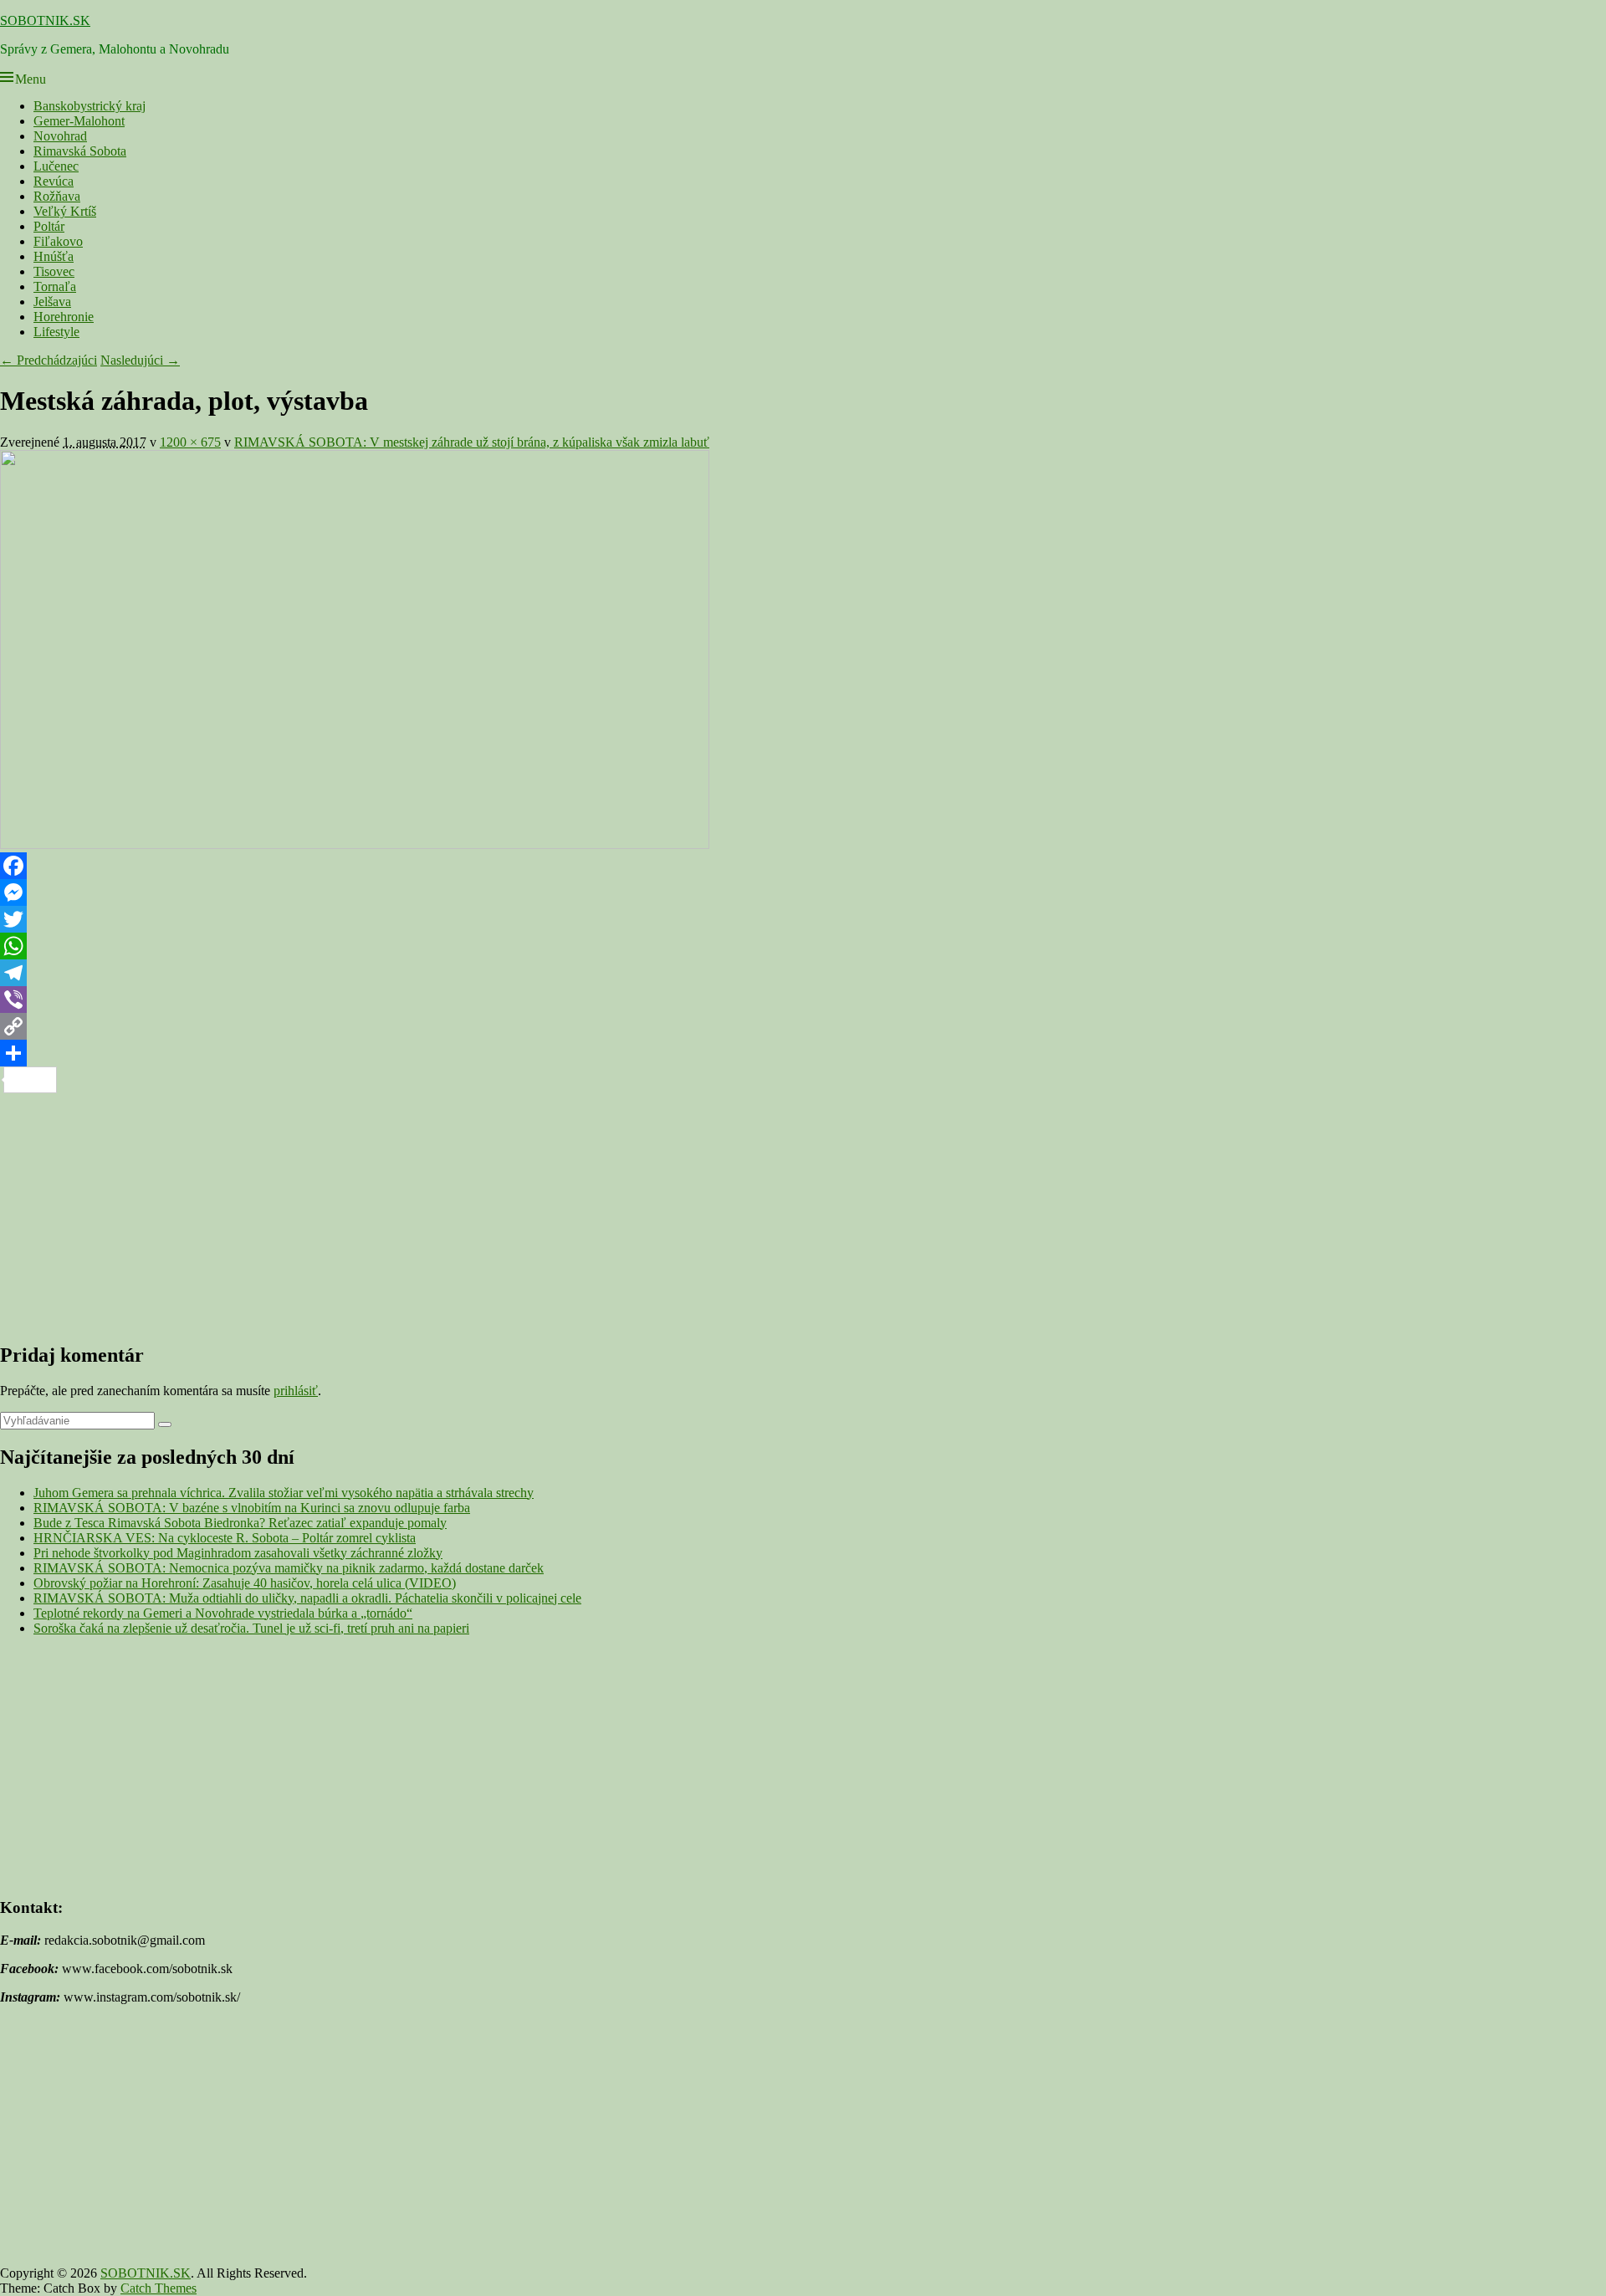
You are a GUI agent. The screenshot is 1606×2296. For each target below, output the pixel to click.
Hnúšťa (54, 256)
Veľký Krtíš (65, 211)
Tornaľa (55, 286)
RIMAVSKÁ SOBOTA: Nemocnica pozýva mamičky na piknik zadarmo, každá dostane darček (289, 1568)
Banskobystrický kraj (90, 106)
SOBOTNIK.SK (45, 20)
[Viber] (803, 1000)
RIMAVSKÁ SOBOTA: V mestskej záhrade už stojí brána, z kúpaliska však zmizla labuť (472, 442)
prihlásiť (296, 1391)
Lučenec (56, 166)
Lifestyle (56, 332)
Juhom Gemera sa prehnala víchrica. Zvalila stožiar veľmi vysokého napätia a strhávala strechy (284, 1493)
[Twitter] (803, 919)
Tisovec (54, 271)
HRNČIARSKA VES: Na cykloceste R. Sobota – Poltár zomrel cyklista (225, 1538)
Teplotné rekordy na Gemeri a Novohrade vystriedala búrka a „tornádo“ (223, 1613)
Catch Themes (159, 2288)
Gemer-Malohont (79, 121)
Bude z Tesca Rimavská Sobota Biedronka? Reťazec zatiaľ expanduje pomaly (240, 1523)
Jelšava (52, 302)
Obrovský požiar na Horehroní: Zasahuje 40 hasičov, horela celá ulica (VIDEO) (245, 1583)
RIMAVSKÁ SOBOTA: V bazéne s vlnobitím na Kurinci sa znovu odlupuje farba (252, 1508)
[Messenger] (803, 892)
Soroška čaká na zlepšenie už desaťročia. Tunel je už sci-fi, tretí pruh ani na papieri (251, 1628)
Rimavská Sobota (80, 151)
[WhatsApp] (803, 946)
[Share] (803, 1053)
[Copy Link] (803, 1026)
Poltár (49, 226)
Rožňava (57, 196)
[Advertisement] (502, 1210)
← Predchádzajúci (49, 360)
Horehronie (64, 317)
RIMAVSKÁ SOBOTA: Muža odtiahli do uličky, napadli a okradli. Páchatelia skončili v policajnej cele (307, 1598)
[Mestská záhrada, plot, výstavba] (355, 844)
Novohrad (60, 136)
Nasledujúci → (140, 360)
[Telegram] (803, 973)
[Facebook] (803, 866)
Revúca (54, 181)
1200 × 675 (190, 442)
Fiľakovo (58, 241)
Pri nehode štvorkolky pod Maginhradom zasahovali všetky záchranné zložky (238, 1553)
